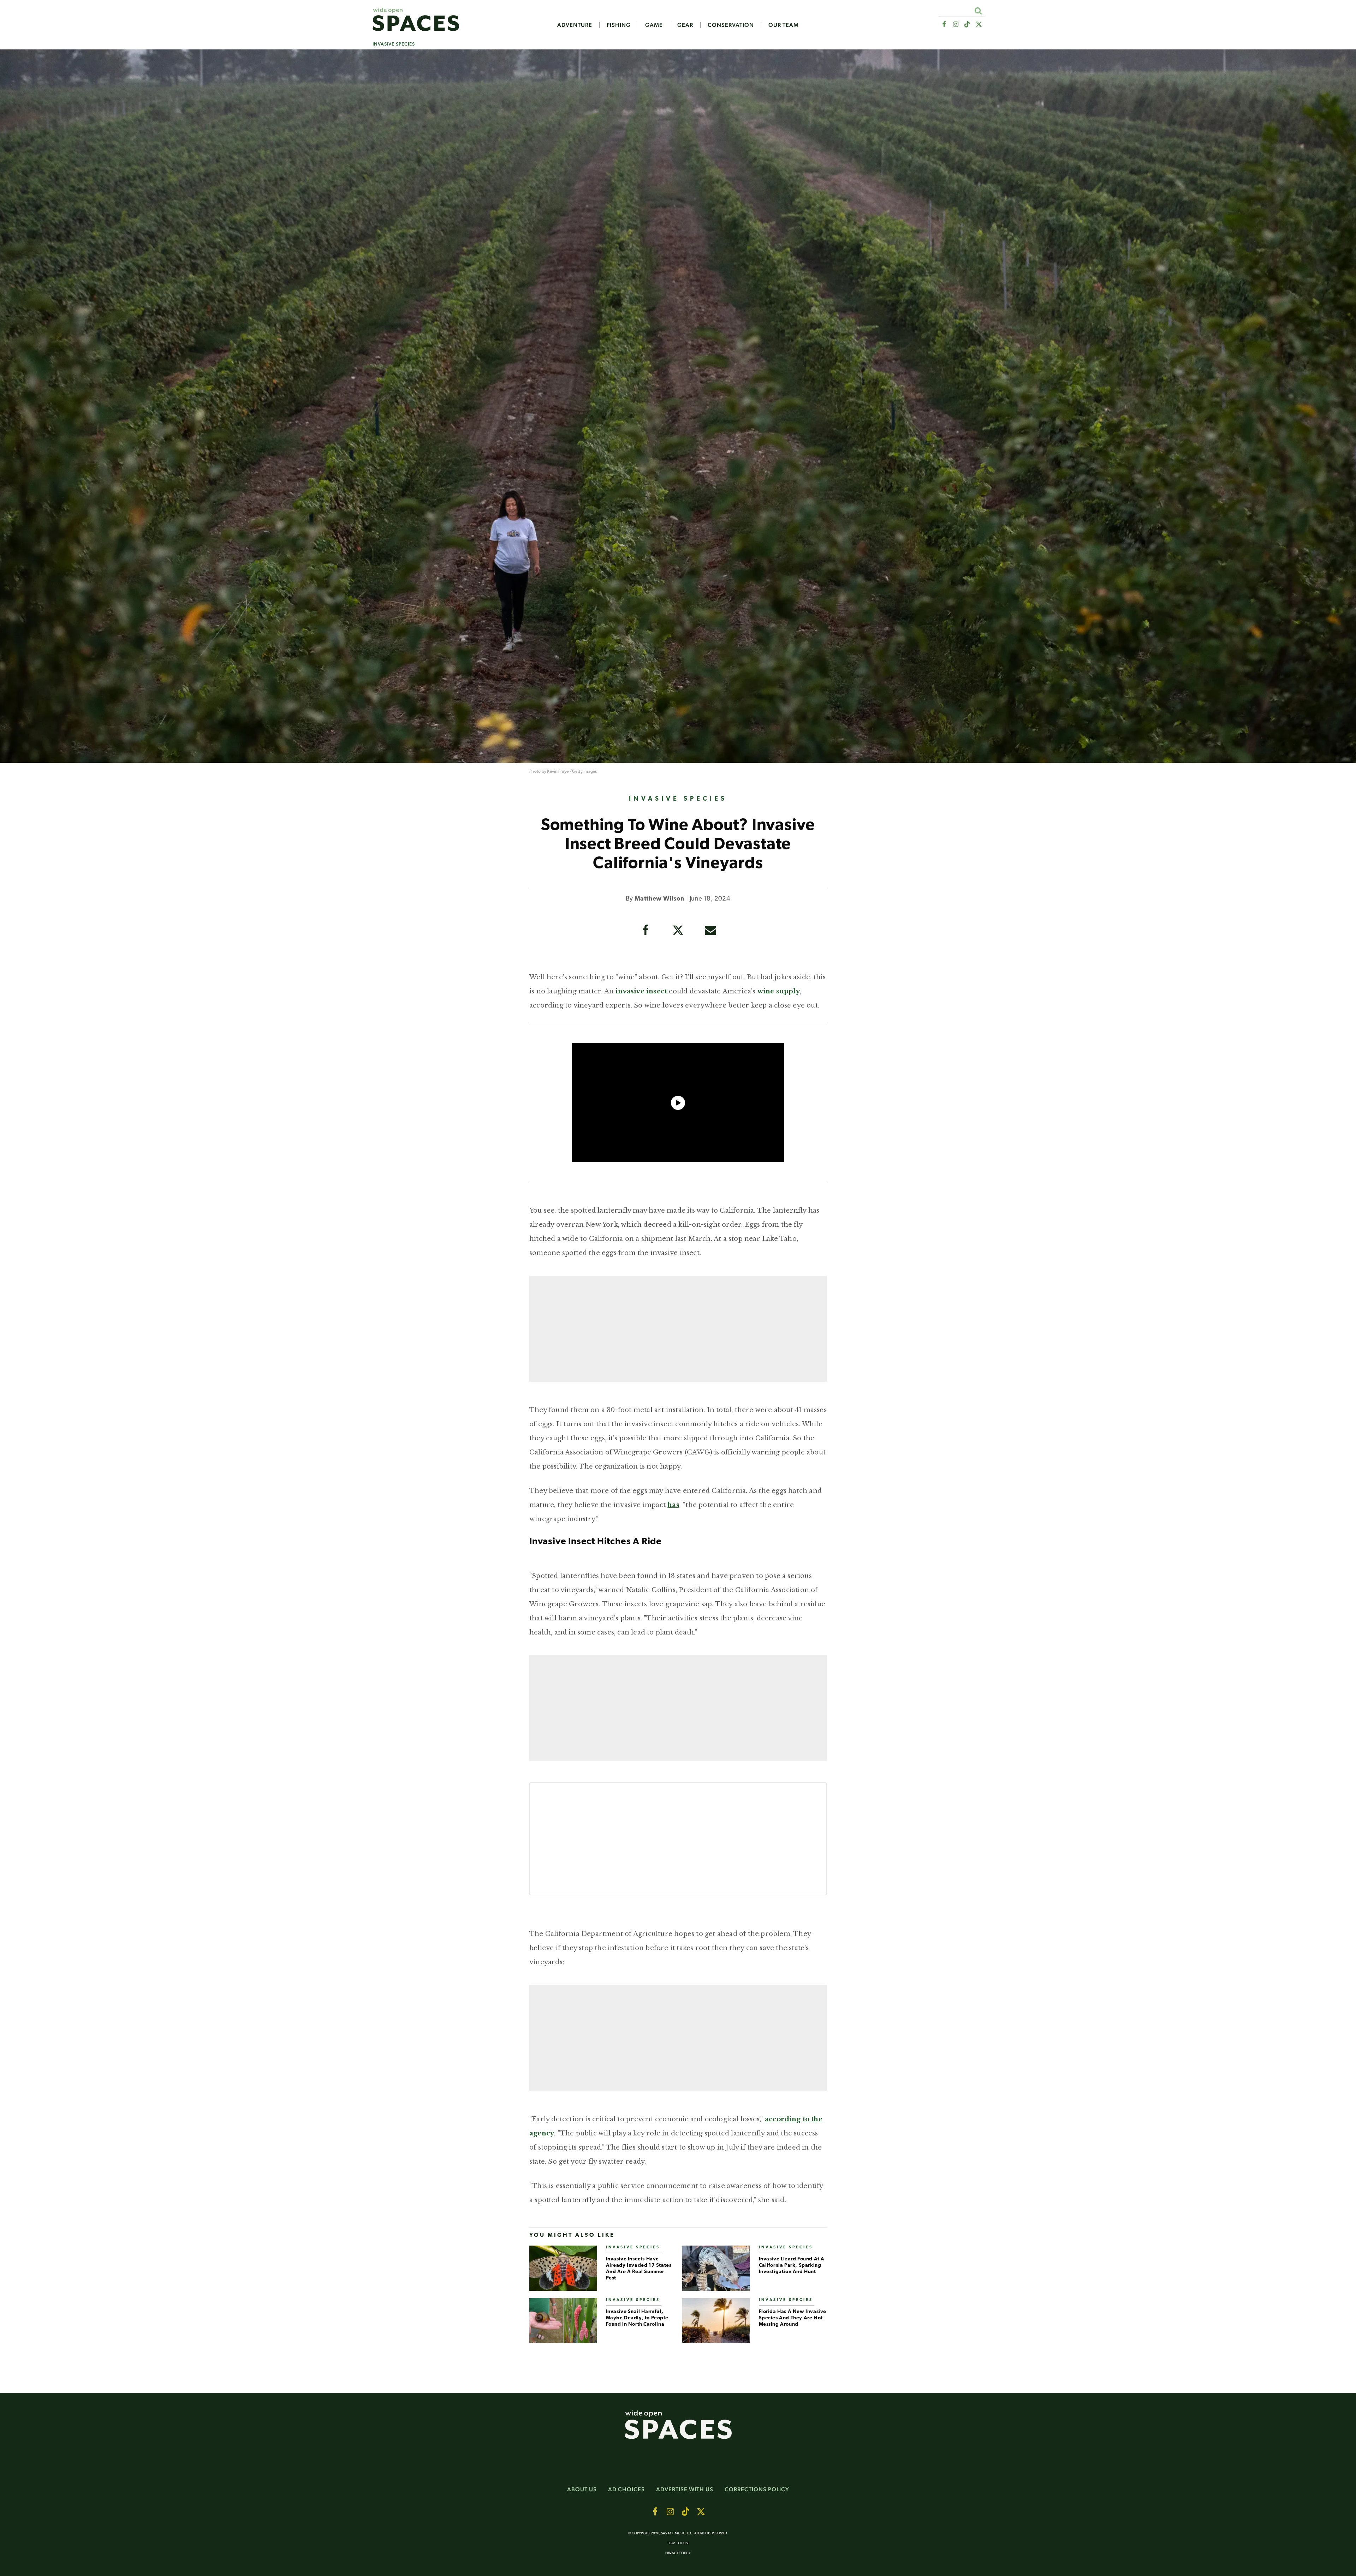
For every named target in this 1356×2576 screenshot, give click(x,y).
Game (654, 25)
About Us (582, 2489)
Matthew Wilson (660, 899)
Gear (685, 25)
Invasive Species (394, 44)
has (673, 1505)
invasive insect (641, 991)
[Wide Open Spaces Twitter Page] (979, 25)
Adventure (575, 25)
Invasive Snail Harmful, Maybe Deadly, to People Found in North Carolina (637, 2318)
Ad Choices (626, 2489)
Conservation (731, 25)
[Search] (978, 11)
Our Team (784, 25)
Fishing (619, 25)
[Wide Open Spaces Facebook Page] (944, 25)
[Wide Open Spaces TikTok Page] (967, 25)
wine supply (779, 991)
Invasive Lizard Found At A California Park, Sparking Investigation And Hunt (792, 2266)
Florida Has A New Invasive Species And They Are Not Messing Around (793, 2318)
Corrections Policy (757, 2489)
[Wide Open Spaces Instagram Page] (955, 25)
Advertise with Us (685, 2489)
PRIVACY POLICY (678, 2553)
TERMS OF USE (678, 2543)
